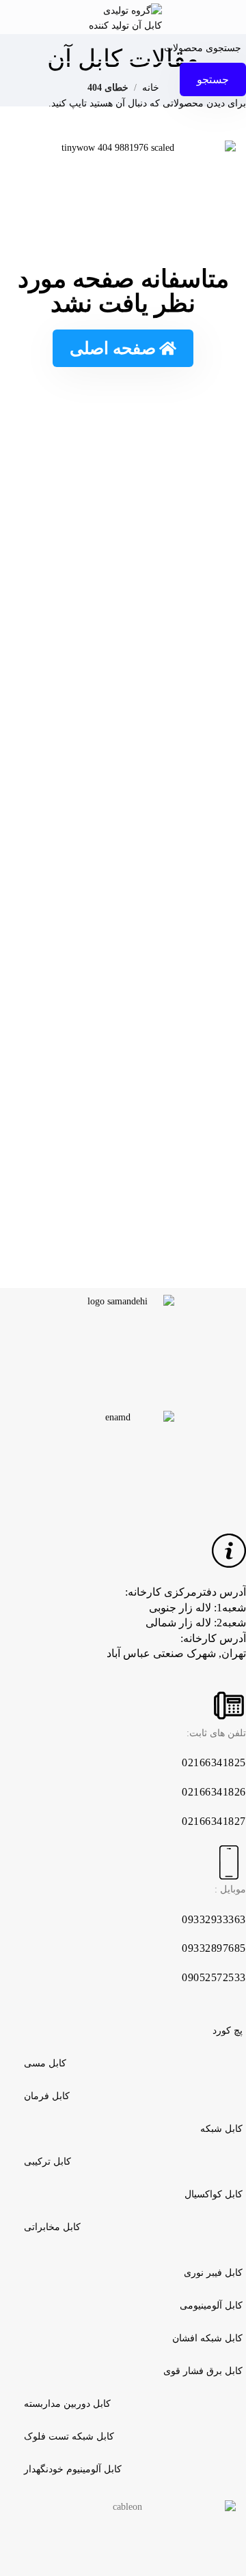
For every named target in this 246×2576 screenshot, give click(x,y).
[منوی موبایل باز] (232, 17)
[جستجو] (14, 17)
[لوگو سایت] (123, 16)
